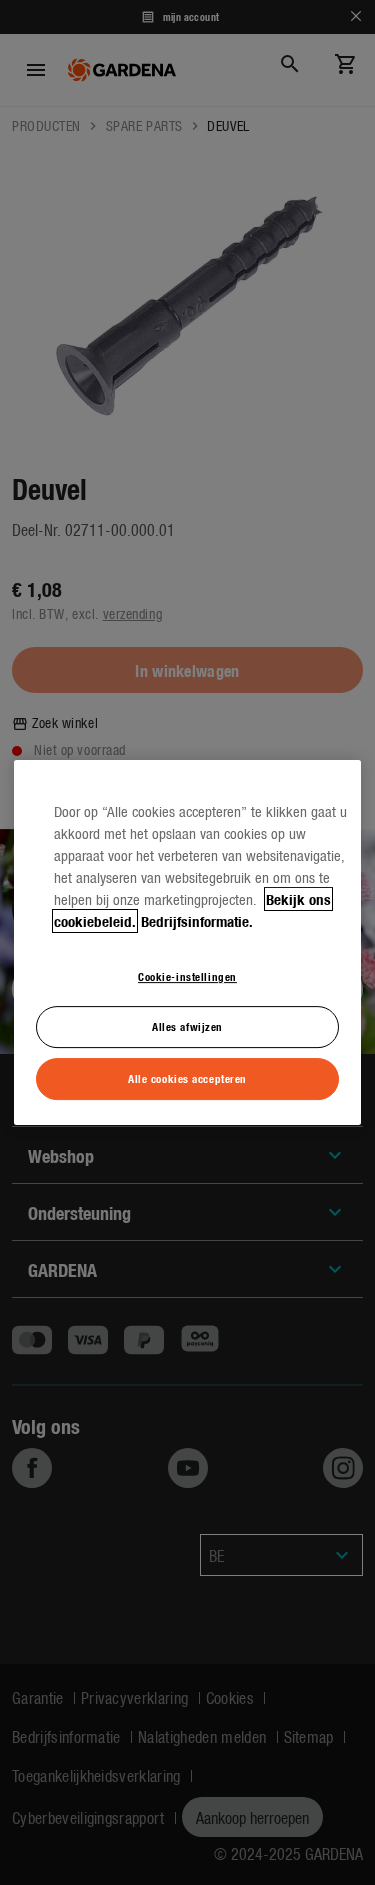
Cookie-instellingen (187, 976)
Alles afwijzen (187, 1027)
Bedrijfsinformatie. (197, 921)
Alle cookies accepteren (187, 1078)
